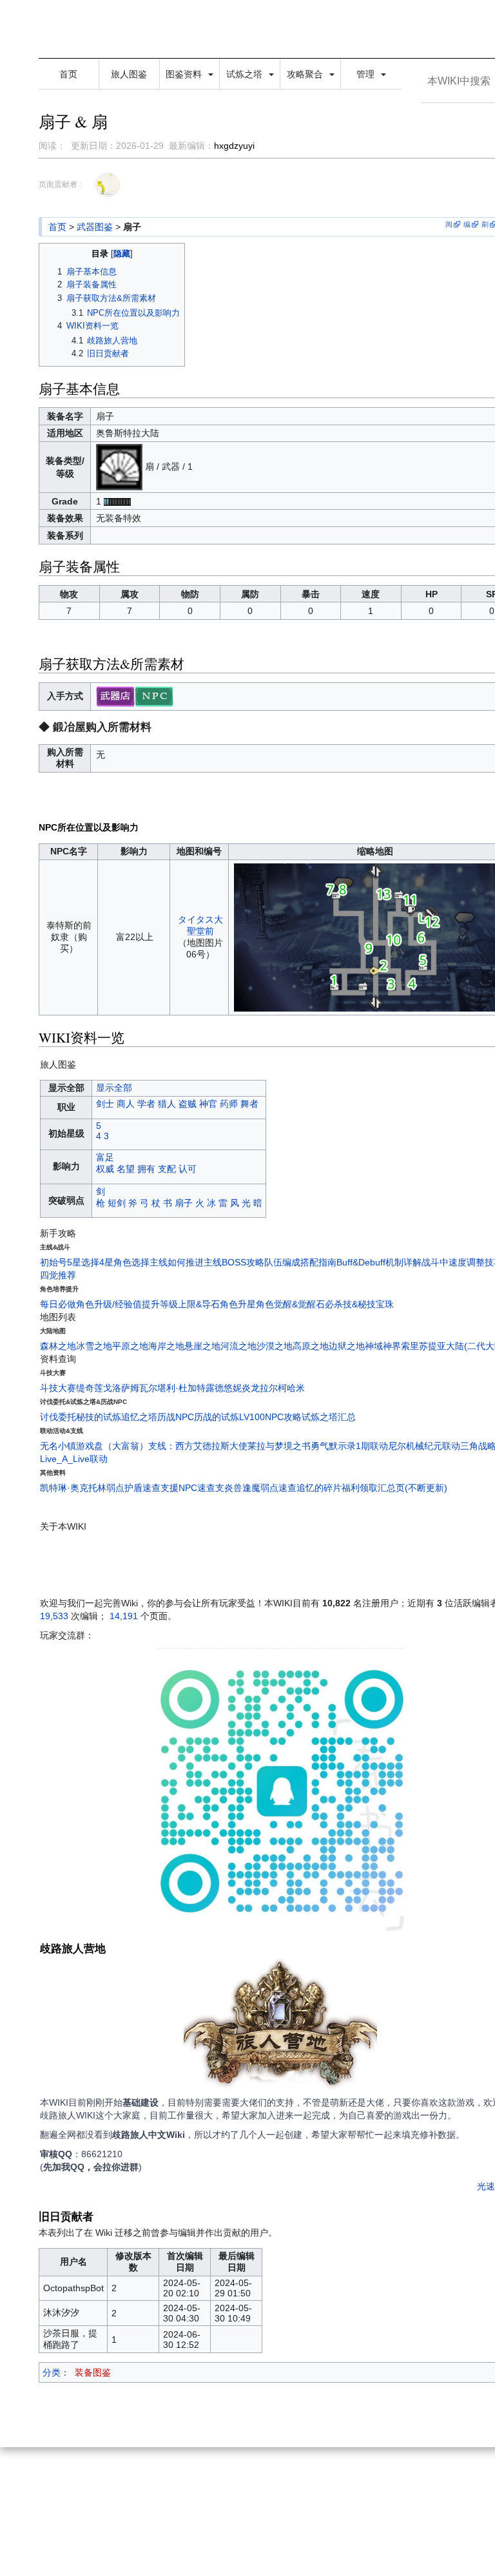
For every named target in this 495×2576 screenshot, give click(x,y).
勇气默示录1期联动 (349, 1446)
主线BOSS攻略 (234, 1262)
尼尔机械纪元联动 (424, 1446)
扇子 (184, 1203)
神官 (208, 1104)
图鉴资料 (185, 74)
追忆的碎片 (319, 1488)
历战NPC (176, 1417)
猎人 (167, 1104)
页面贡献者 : (60, 184)
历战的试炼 (217, 1417)
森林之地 (58, 1346)
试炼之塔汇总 (329, 1417)
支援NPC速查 (188, 1488)
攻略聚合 (306, 74)
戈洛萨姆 (121, 1388)
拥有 (146, 1169)
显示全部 (114, 1088)
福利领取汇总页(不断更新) (394, 1488)
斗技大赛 (58, 1388)
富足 (105, 1157)
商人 (126, 1104)
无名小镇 (58, 1446)
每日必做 (58, 1304)
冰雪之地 (94, 1346)
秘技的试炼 (99, 1417)
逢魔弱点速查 (269, 1488)
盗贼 (188, 1104)
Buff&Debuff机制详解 (379, 1262)
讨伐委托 (58, 1417)
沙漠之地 (275, 1346)
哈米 (296, 1388)
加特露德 (206, 1388)
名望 (126, 1169)
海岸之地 (166, 1346)
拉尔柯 (273, 1388)
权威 (105, 1169)
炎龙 (251, 1388)
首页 (68, 74)
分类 (52, 2372)
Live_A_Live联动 (74, 1459)
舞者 (249, 1104)
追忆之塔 (139, 1417)
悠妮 (233, 1388)
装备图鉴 (93, 2372)
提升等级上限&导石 (181, 1304)
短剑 (117, 1203)
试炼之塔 (246, 74)
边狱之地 (347, 1346)
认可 (188, 1169)
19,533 (54, 1616)
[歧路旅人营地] (280, 2026)
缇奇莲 (90, 1388)
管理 (367, 74)
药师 (229, 1104)
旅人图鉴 (129, 74)
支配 (167, 1169)
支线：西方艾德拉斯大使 (198, 1446)
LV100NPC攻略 (270, 1417)
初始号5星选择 (70, 1262)
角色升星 (238, 1304)
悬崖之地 (202, 1346)
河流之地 (238, 1346)
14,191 (124, 1616)
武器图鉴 (95, 227)
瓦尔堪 (153, 1388)
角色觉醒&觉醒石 (290, 1304)
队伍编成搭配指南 (300, 1262)
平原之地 (130, 1346)
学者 (146, 1104)
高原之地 (311, 1346)
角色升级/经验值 (109, 1304)
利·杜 (177, 1388)
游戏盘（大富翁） (112, 1446)
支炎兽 (229, 1488)
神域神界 (383, 1346)
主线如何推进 (177, 1262)
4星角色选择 (124, 1262)
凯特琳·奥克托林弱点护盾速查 (100, 1488)
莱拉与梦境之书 (279, 1446)
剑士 (105, 1104)
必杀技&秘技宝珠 (359, 1304)
